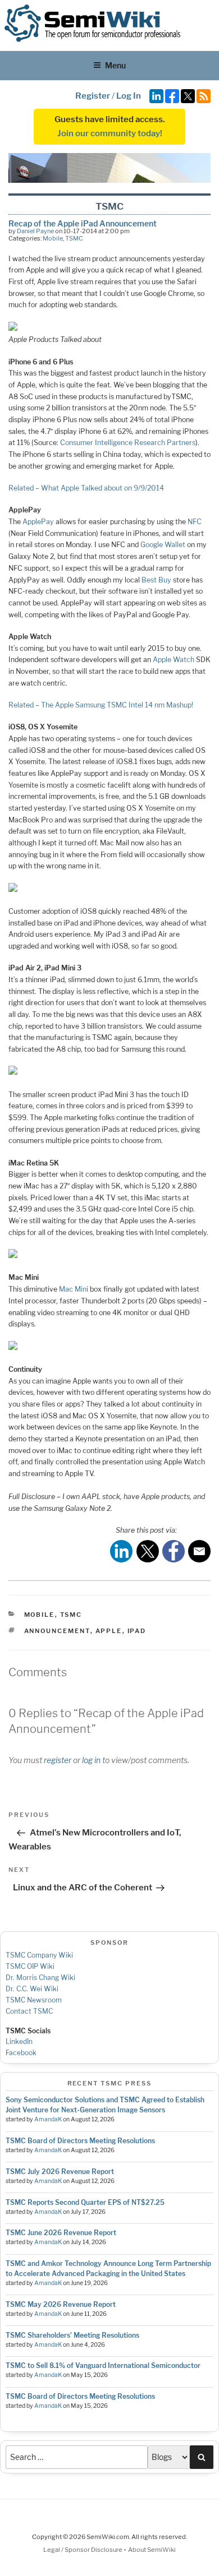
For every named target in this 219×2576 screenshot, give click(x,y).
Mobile (53, 238)
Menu (115, 65)
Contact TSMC (29, 2011)
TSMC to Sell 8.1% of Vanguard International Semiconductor (103, 2365)
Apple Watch (174, 660)
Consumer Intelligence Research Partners (128, 443)
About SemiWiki (152, 2550)
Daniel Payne (35, 231)
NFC (195, 522)
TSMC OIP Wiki (30, 1966)
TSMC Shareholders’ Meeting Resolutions (72, 2335)
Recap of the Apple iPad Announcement (83, 223)
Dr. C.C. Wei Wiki (32, 1989)
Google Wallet (163, 545)
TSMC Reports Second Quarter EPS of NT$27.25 (85, 2202)
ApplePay (38, 522)
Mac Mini (74, 1289)
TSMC (74, 238)
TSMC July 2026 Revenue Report (60, 2172)
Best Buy (156, 580)
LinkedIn (19, 2041)
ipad (137, 1631)
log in (91, 1760)
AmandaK (48, 2119)
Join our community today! (110, 133)
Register (93, 96)
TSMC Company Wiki (39, 1955)
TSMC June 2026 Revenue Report (61, 2233)
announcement (57, 1631)
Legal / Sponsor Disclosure (83, 2550)
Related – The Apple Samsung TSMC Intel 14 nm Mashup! (101, 705)
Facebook (21, 2053)
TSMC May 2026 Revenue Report (61, 2304)
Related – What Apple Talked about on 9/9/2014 (86, 488)
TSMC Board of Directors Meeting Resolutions (80, 2141)
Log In (129, 96)
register (58, 1760)
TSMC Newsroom (34, 2000)
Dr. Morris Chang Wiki (40, 1978)
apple (109, 1631)
